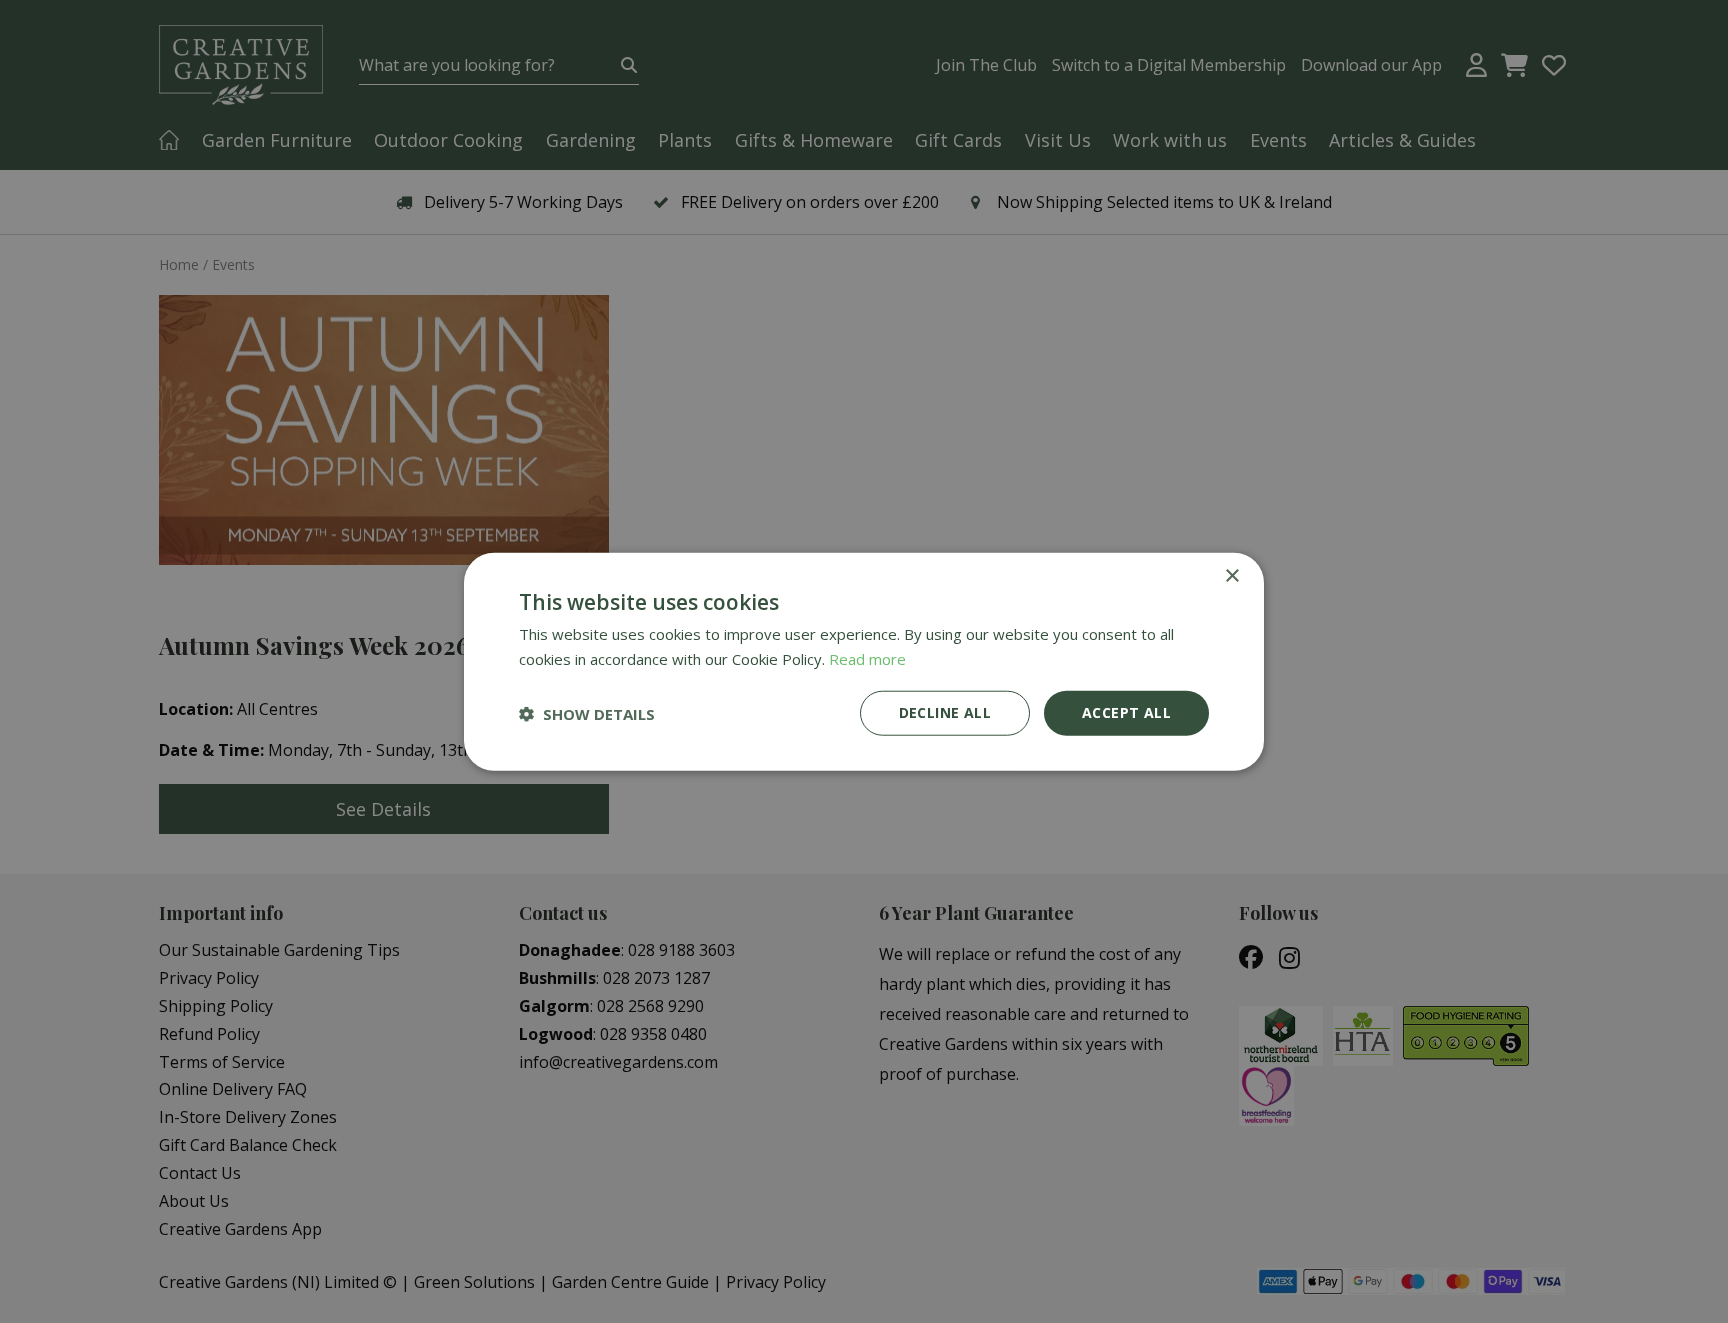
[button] (587, 713)
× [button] (1231, 575)
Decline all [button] (945, 712)
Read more (867, 658)
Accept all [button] (1126, 712)
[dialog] (864, 661)
